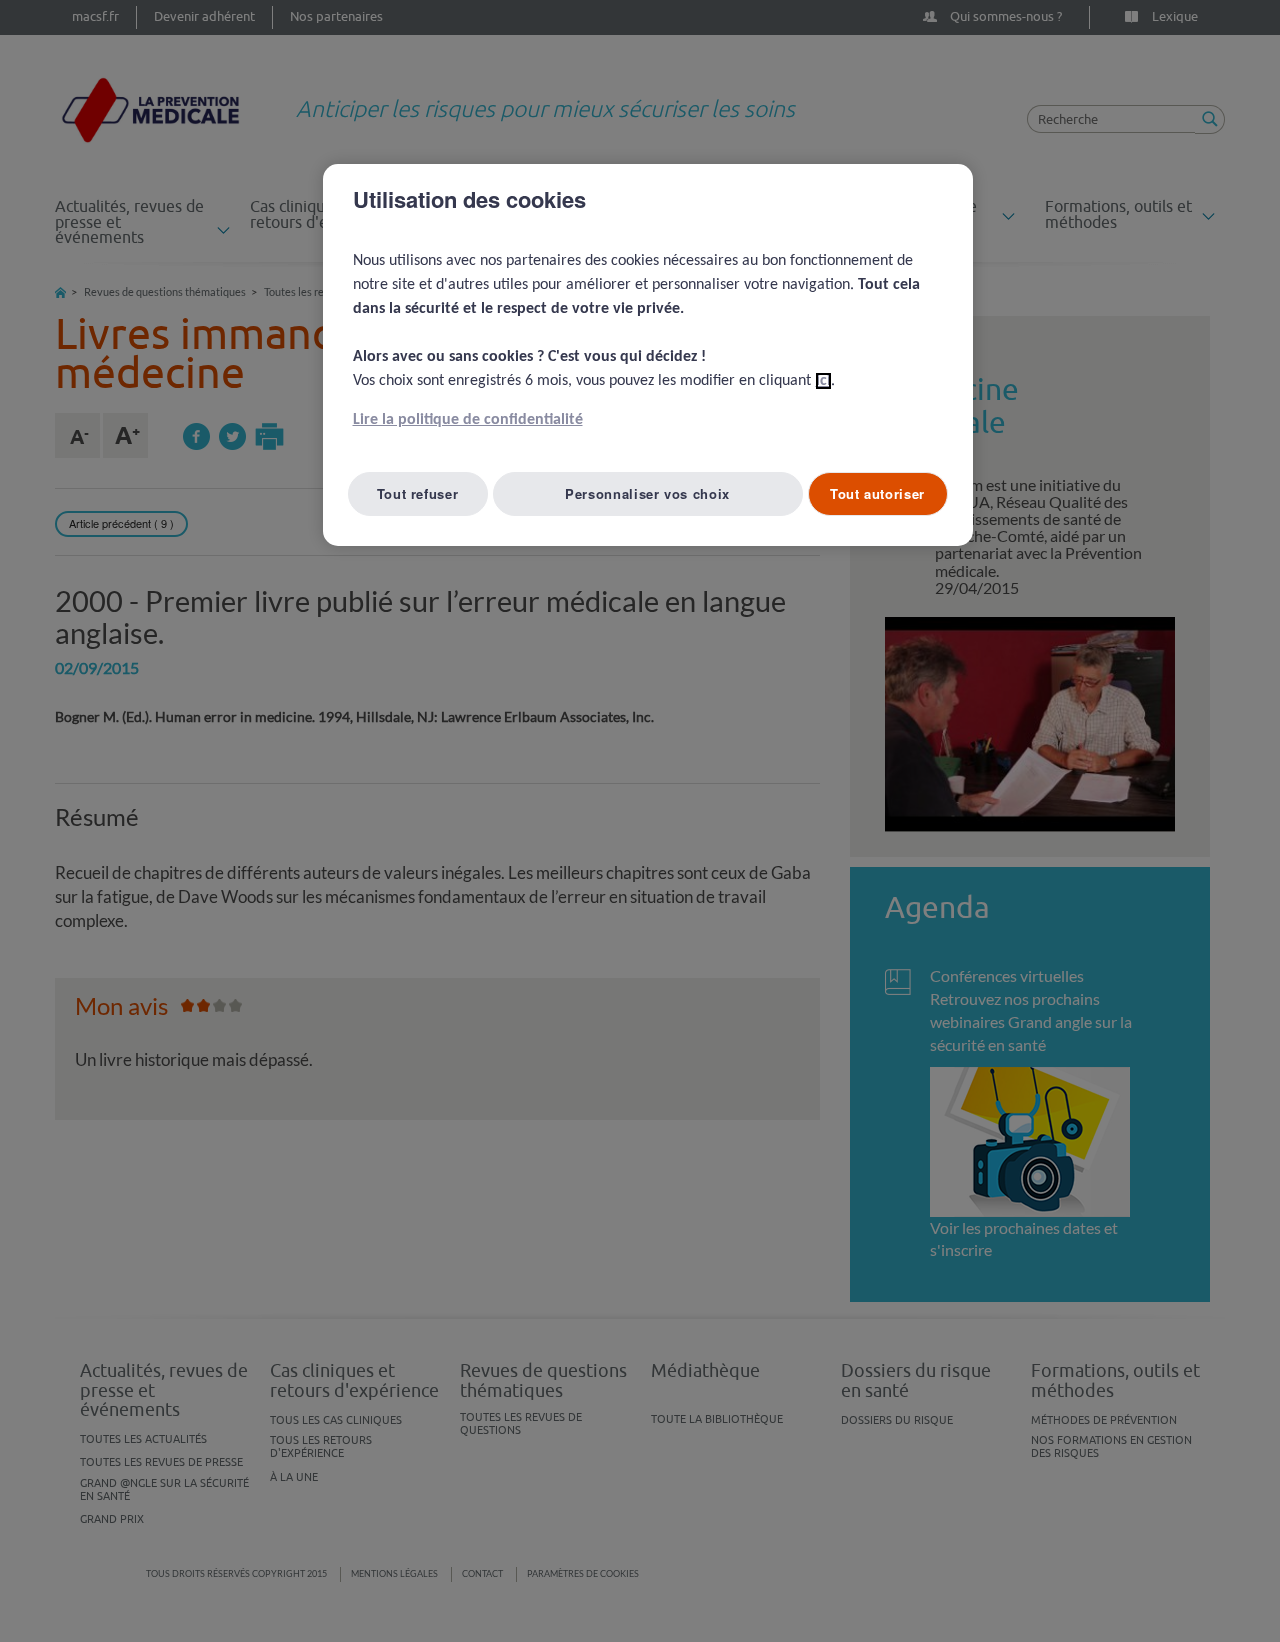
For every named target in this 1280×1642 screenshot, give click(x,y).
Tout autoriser (877, 493)
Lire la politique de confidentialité (468, 420)
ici (823, 381)
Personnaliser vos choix (647, 493)
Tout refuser (418, 493)
